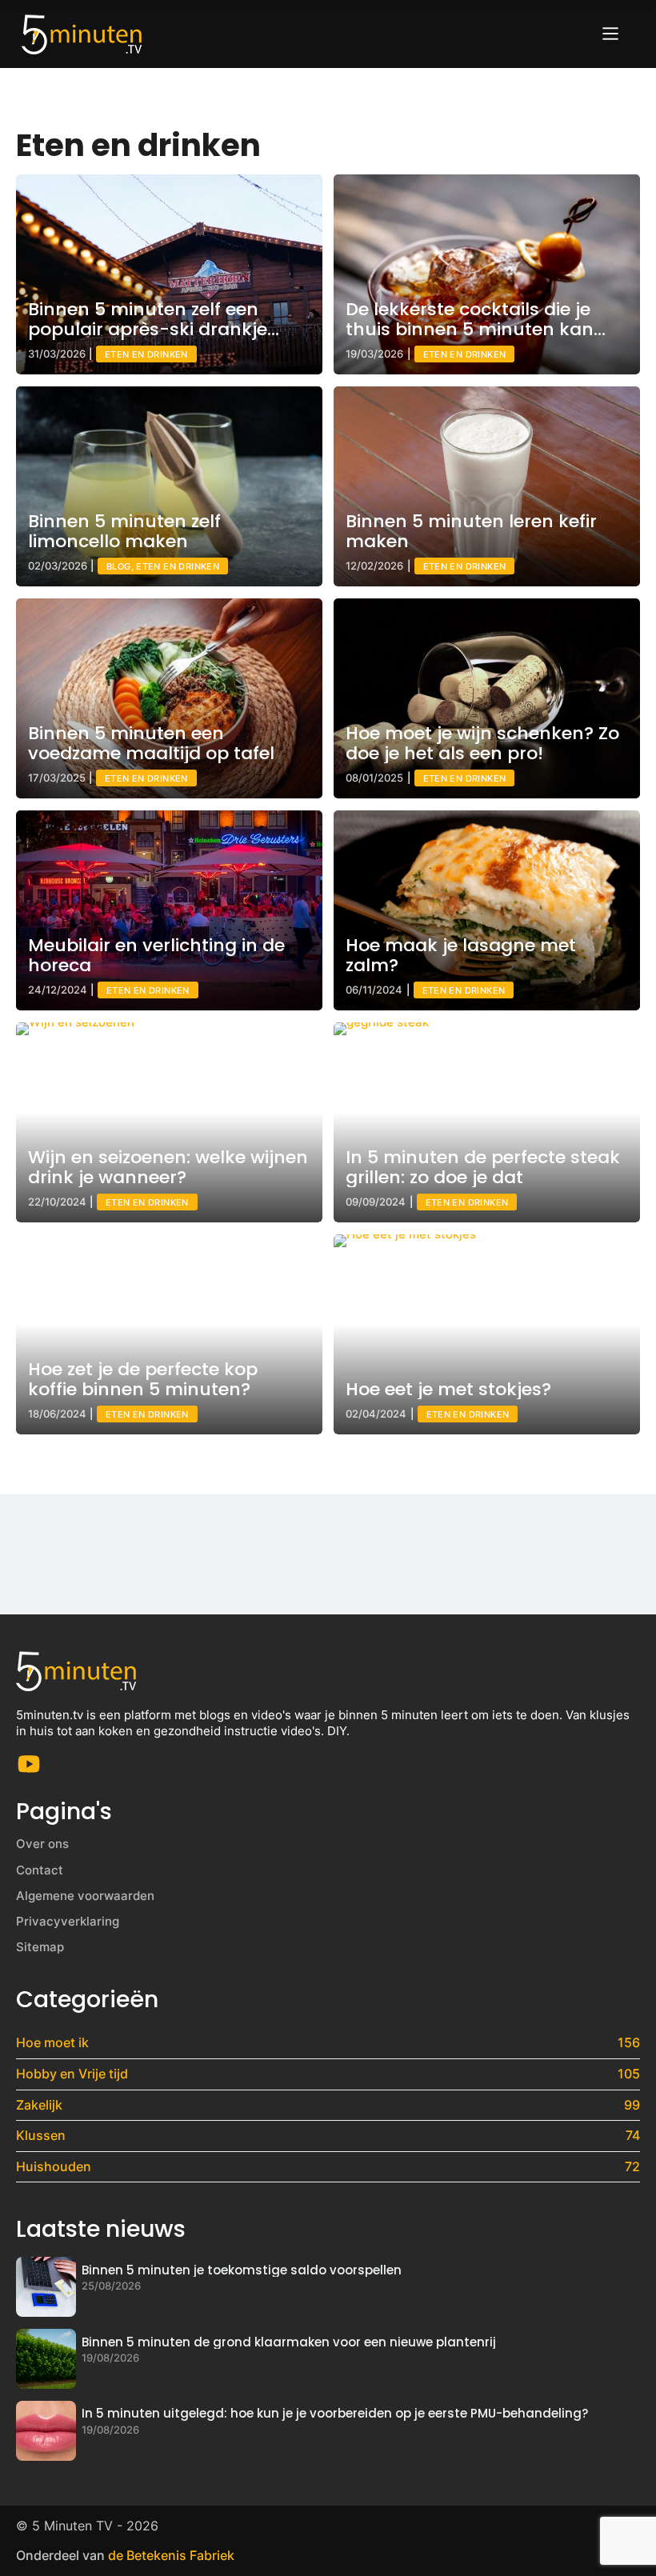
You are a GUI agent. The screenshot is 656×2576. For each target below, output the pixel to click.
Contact (40, 1870)
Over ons (42, 1844)
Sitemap (40, 1947)
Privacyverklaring (68, 1921)
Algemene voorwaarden (85, 1896)
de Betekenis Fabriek (171, 2555)
